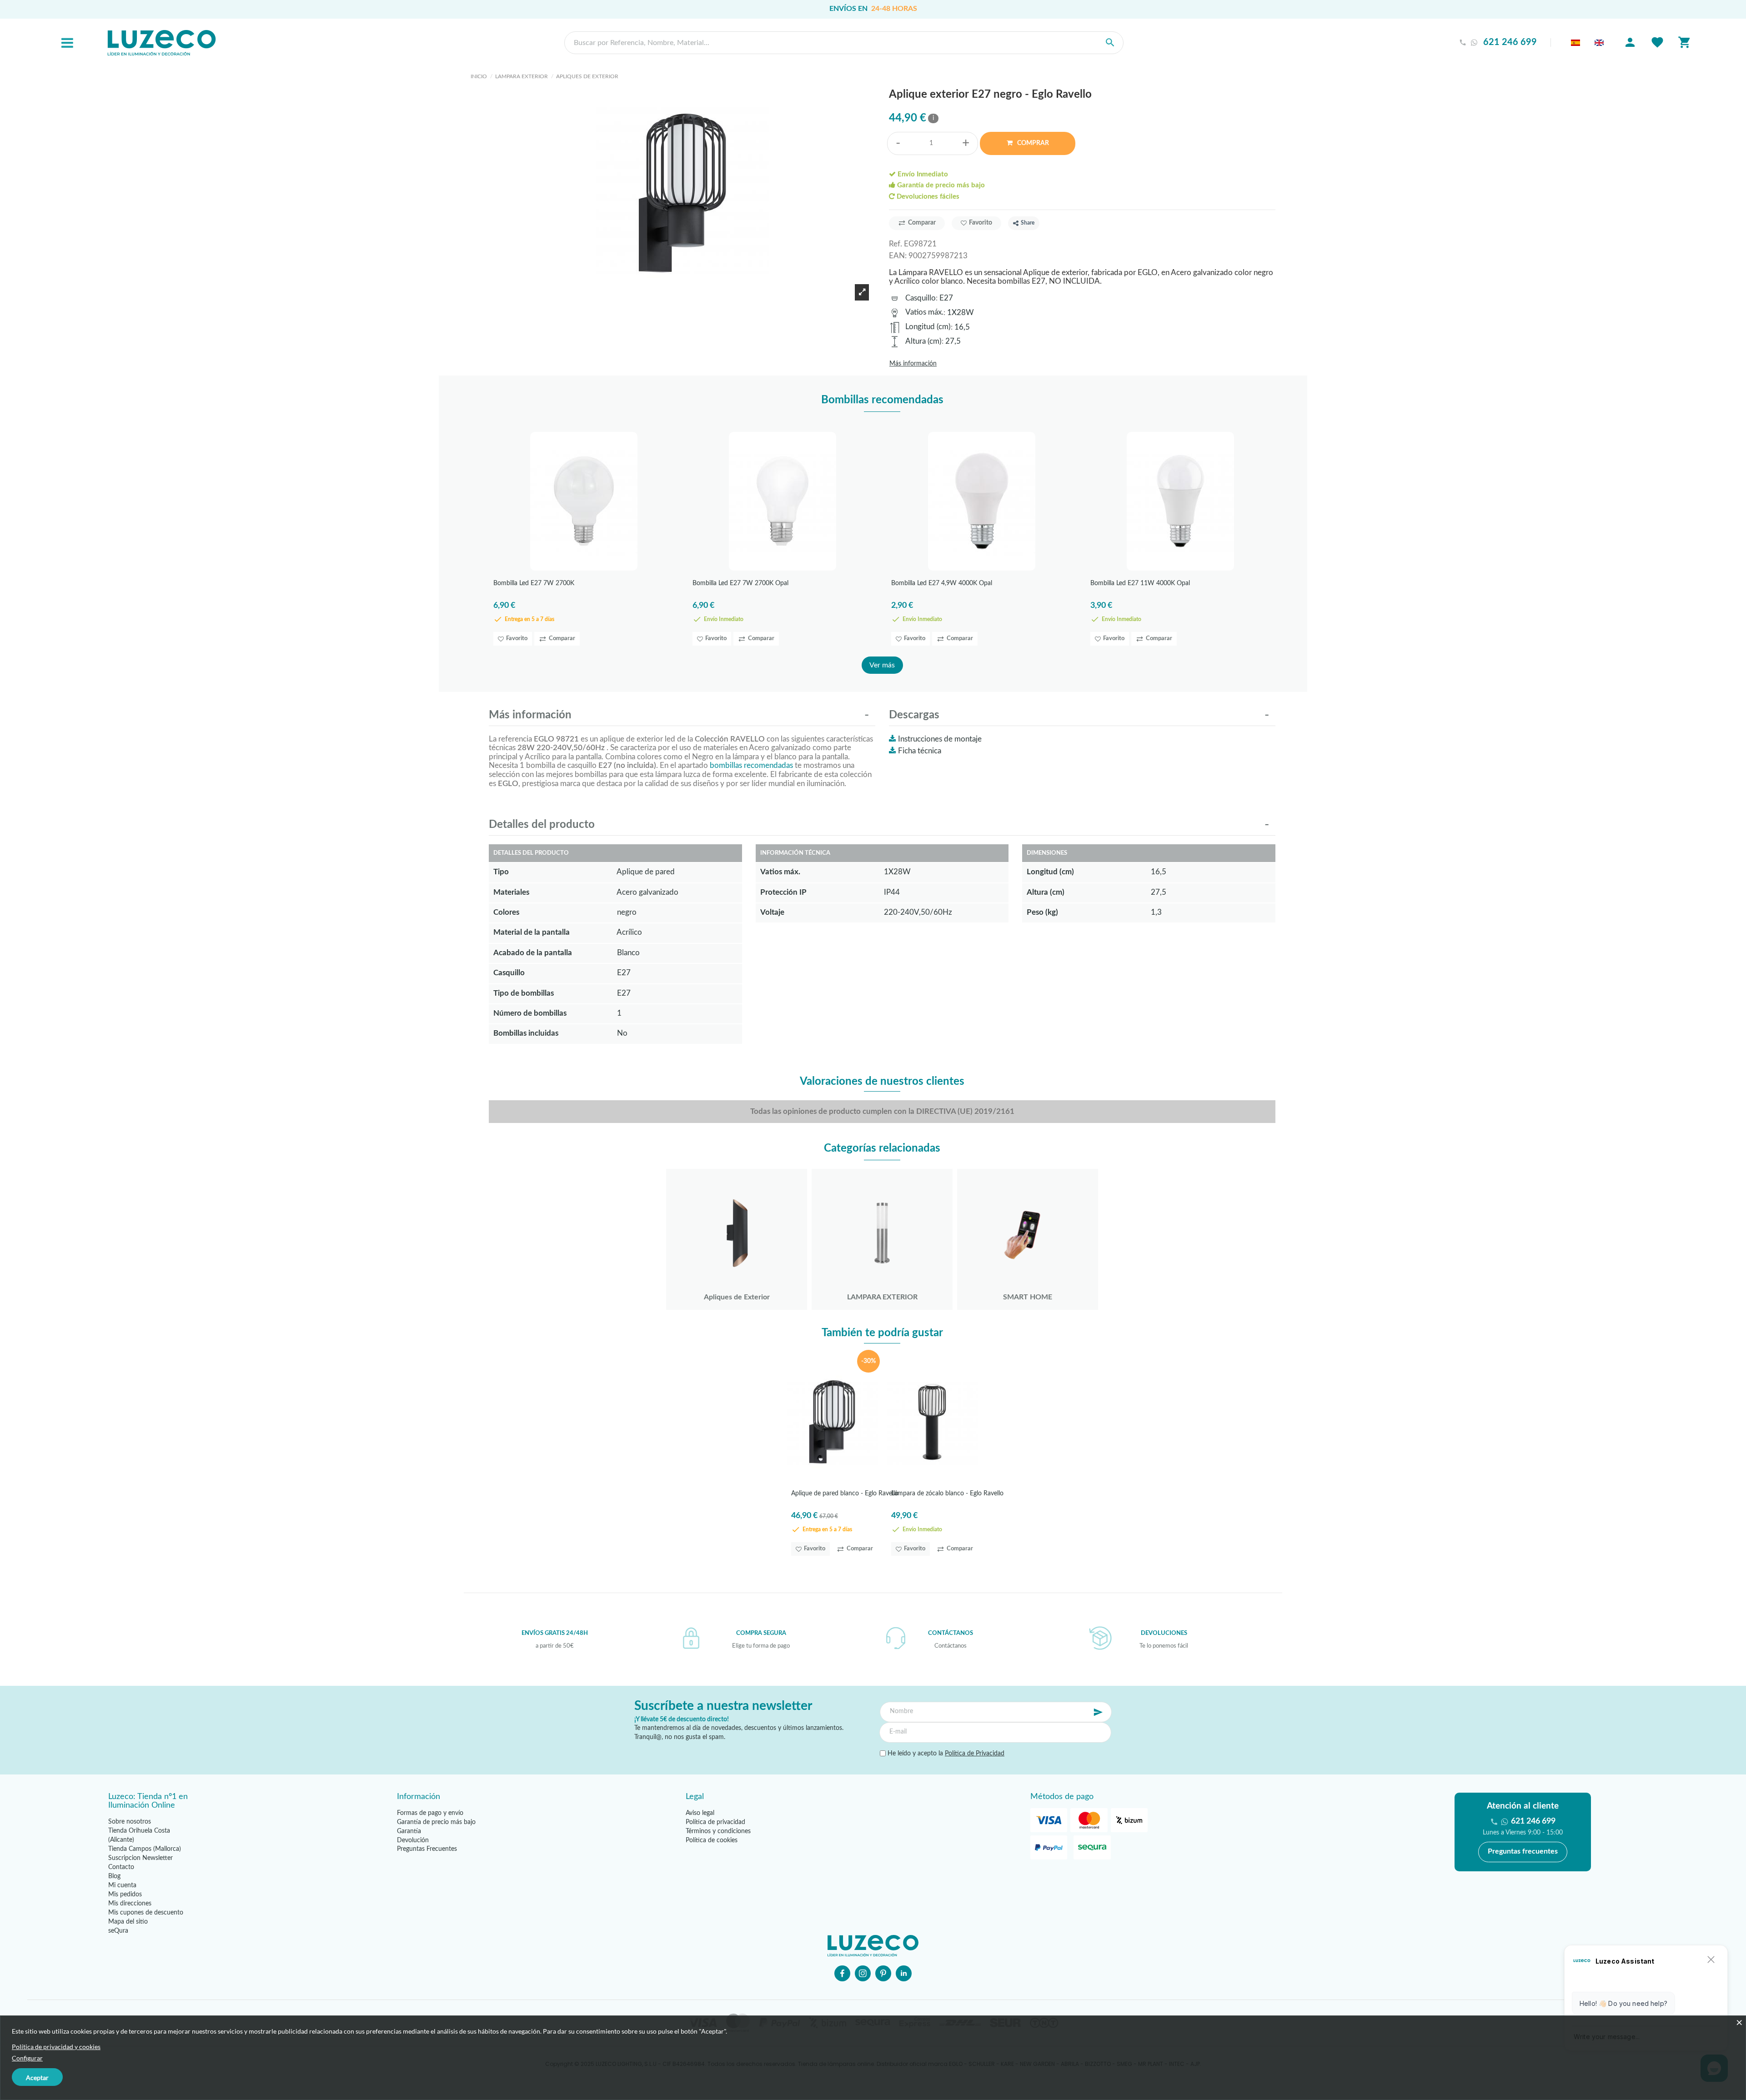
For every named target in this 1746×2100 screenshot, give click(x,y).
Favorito (981, 223)
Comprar (1032, 143)
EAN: (898, 256)
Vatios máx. (924, 312)
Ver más (882, 665)
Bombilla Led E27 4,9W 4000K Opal (942, 583)
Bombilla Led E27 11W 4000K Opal (1140, 583)
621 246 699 (1510, 43)
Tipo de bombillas (524, 993)
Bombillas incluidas (526, 1033)
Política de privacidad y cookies (56, 2047)
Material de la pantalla (532, 932)
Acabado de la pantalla (533, 953)
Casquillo (921, 298)
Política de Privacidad (975, 1754)
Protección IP (783, 892)
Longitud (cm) (928, 327)
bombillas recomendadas (751, 765)
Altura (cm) (923, 341)
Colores (506, 912)
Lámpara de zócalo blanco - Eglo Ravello (947, 1494)
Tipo (501, 872)
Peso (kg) (1042, 912)
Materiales (511, 892)
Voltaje (772, 912)
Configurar (27, 2058)
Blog (114, 1876)
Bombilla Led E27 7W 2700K (534, 583)
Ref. (896, 244)
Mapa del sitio (128, 1922)
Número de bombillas (530, 1013)
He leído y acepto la (945, 1754)
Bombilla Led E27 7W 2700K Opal (740, 583)
